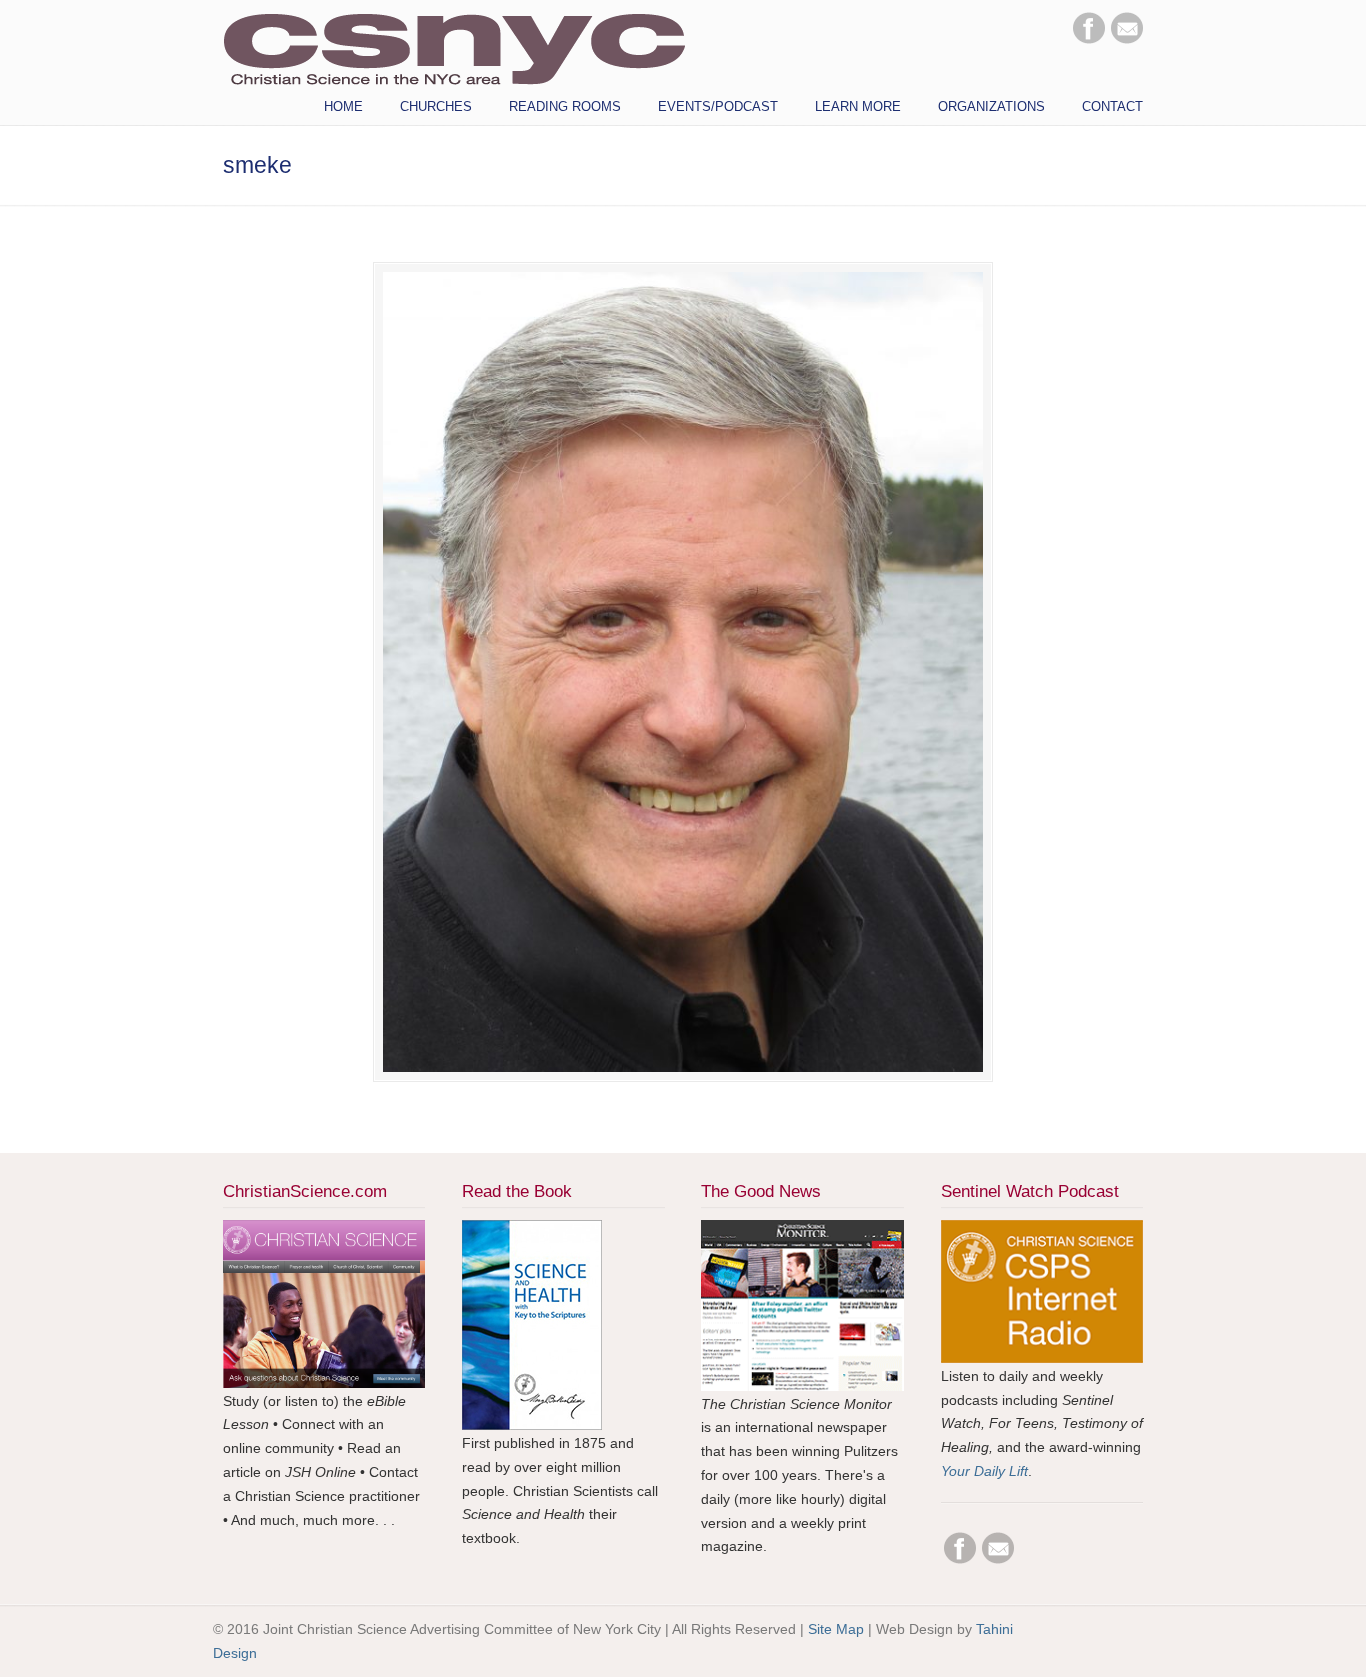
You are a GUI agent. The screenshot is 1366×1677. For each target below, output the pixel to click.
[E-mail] (1127, 39)
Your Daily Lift (984, 1471)
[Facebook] (1089, 39)
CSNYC (454, 47)
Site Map (836, 1629)
